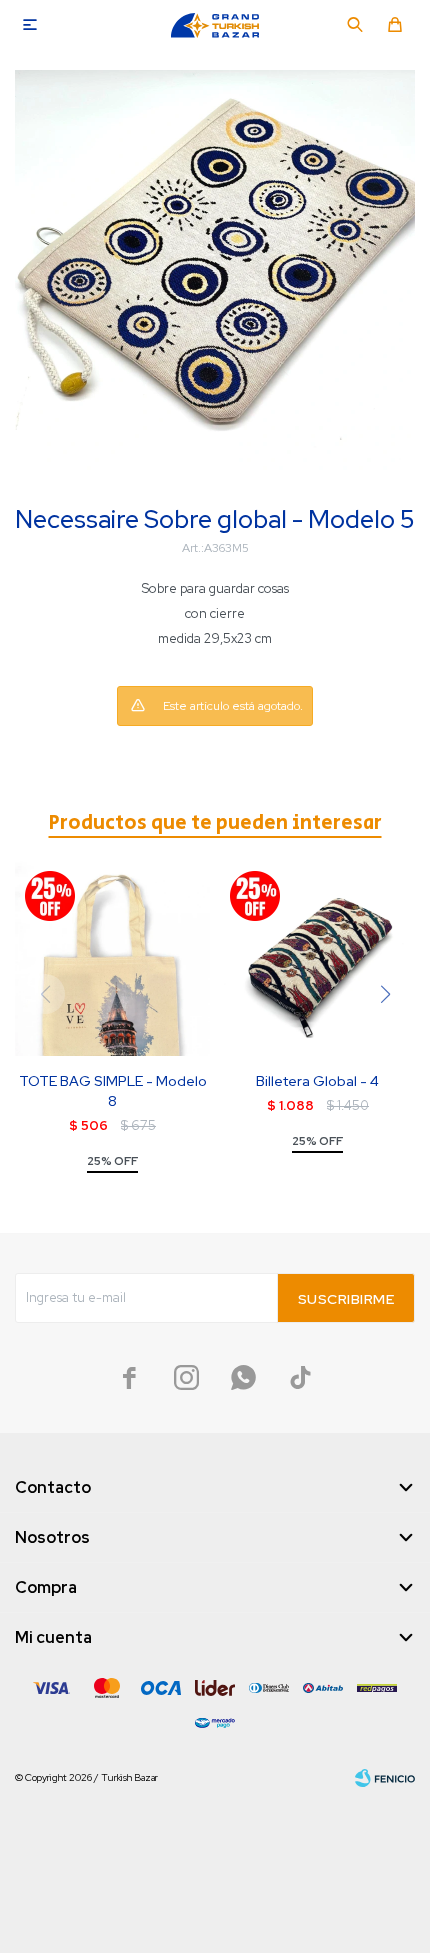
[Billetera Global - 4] (317, 958)
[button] (355, 25)
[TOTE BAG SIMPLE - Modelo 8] (112, 958)
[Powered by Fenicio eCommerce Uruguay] (385, 1778)
